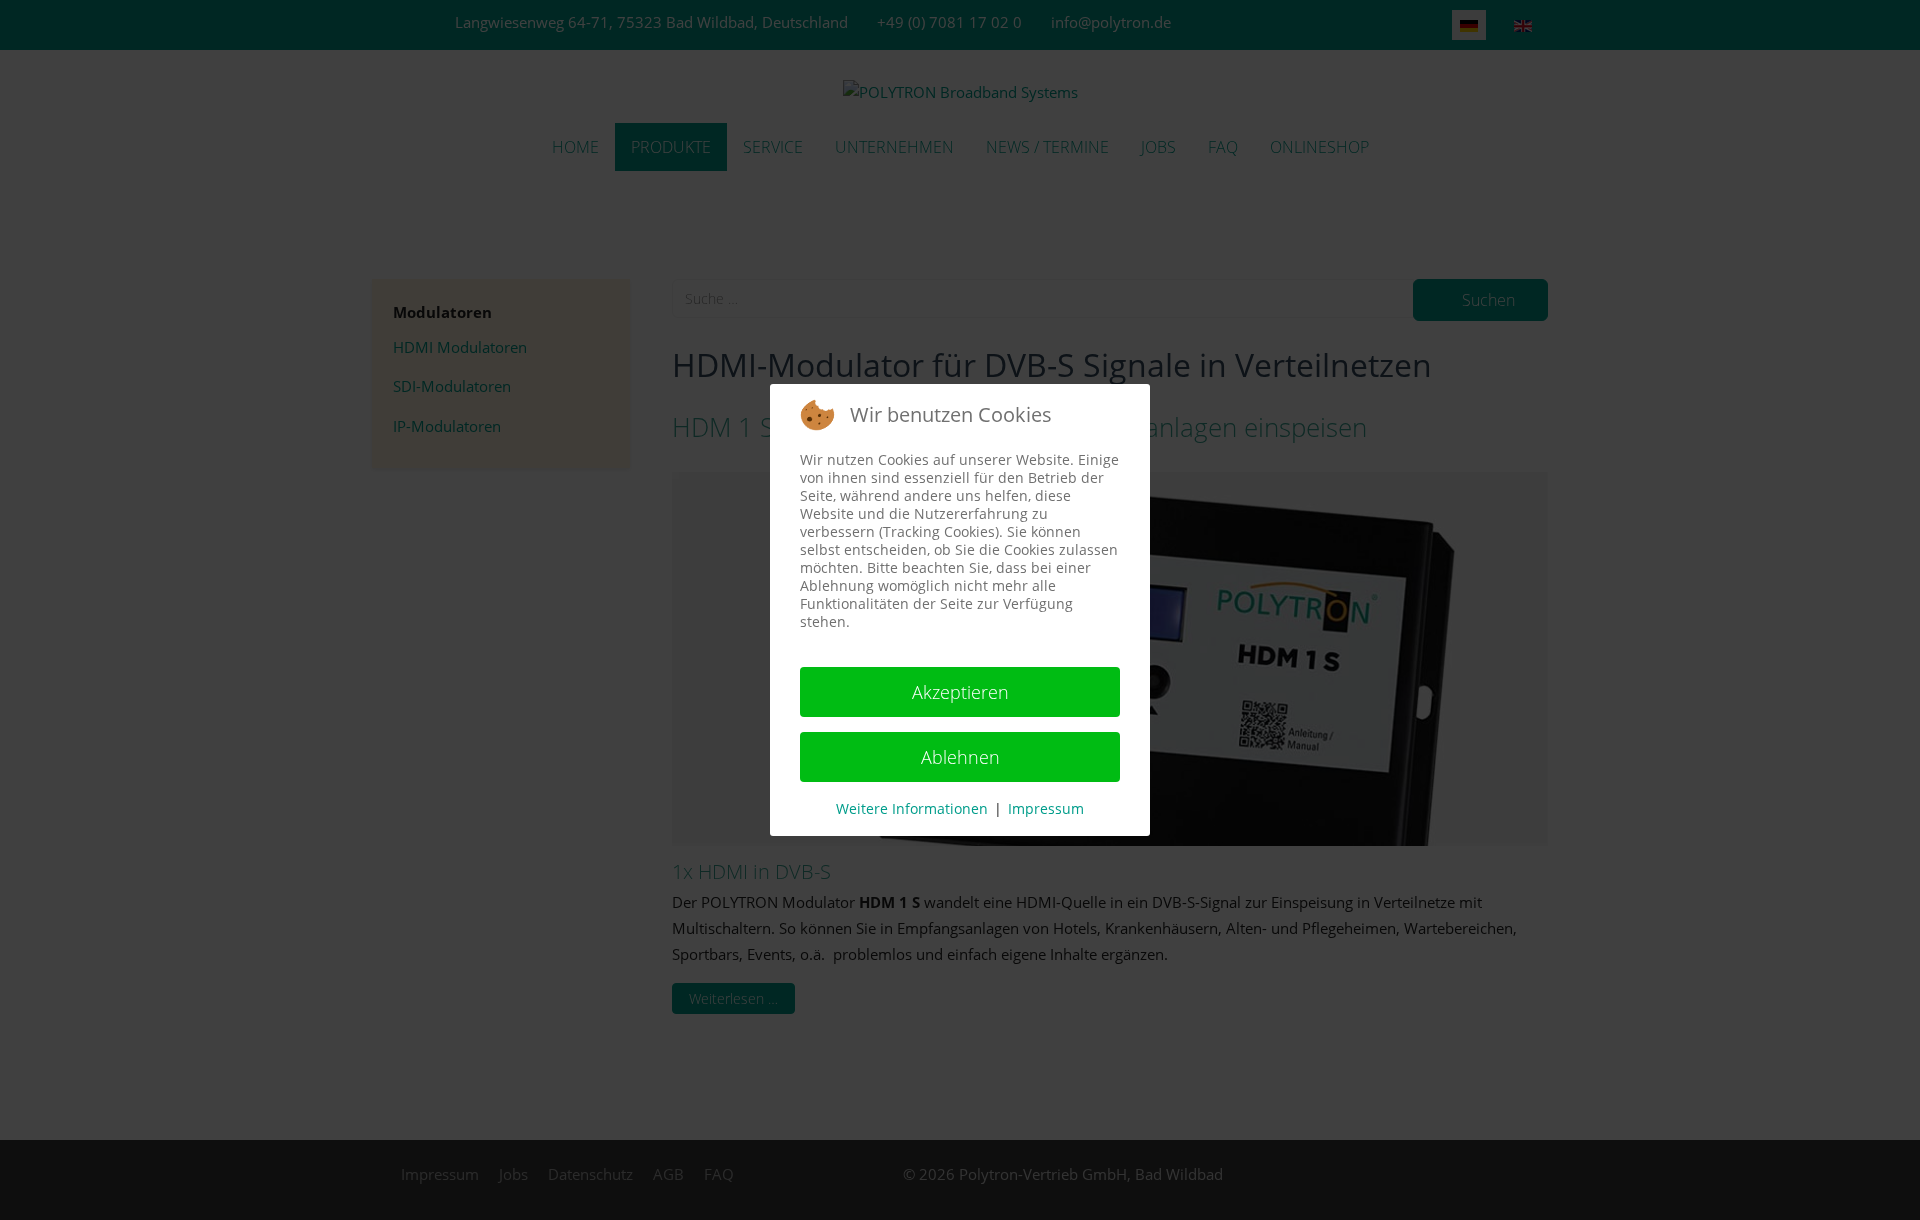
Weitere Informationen (912, 808)
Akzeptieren (960, 692)
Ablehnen (960, 757)
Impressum (1046, 808)
